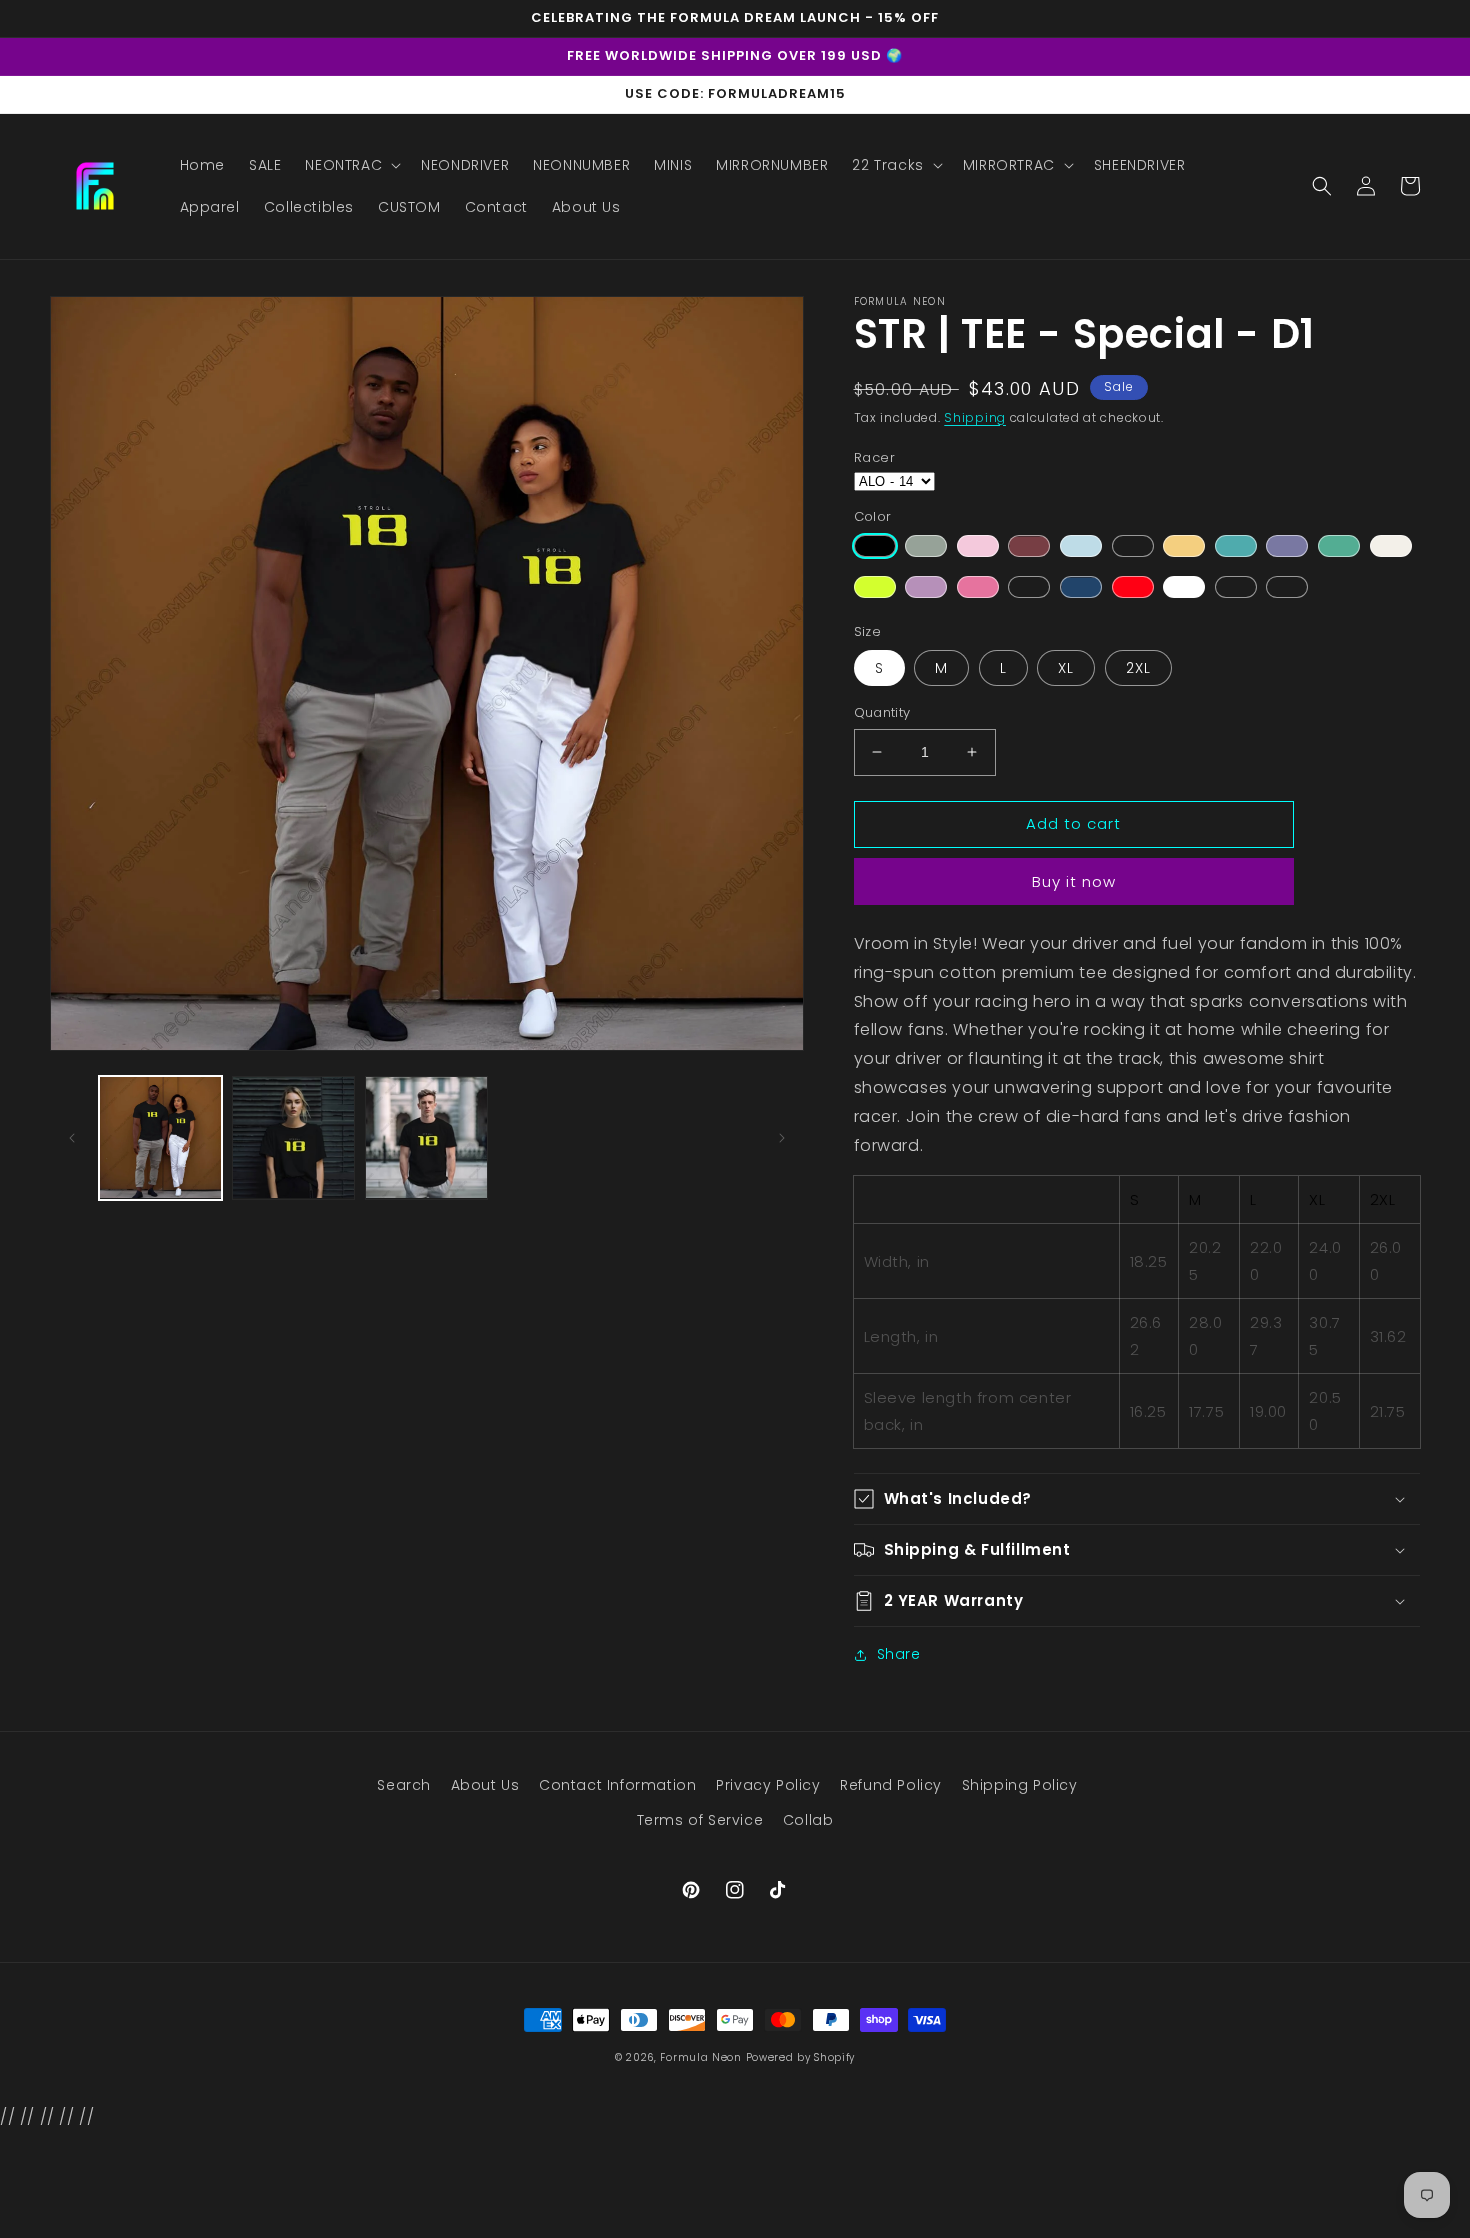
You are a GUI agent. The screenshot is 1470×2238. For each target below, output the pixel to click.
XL (1066, 668)
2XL (1138, 668)
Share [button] (899, 1654)
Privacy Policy (768, 1785)
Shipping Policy (1020, 1785)
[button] (351, 165)
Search (404, 1785)
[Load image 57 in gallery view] (426, 1137)
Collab (808, 1820)
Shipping (975, 417)
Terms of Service (700, 1820)
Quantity (882, 712)
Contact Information (617, 1785)
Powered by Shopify (801, 2057)
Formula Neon (700, 2057)
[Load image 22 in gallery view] (293, 1137)
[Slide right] (782, 1138)
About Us (485, 1785)
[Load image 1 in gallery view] (160, 1137)
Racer (875, 457)
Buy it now (1074, 881)
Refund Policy (891, 1785)
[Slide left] (72, 1138)
